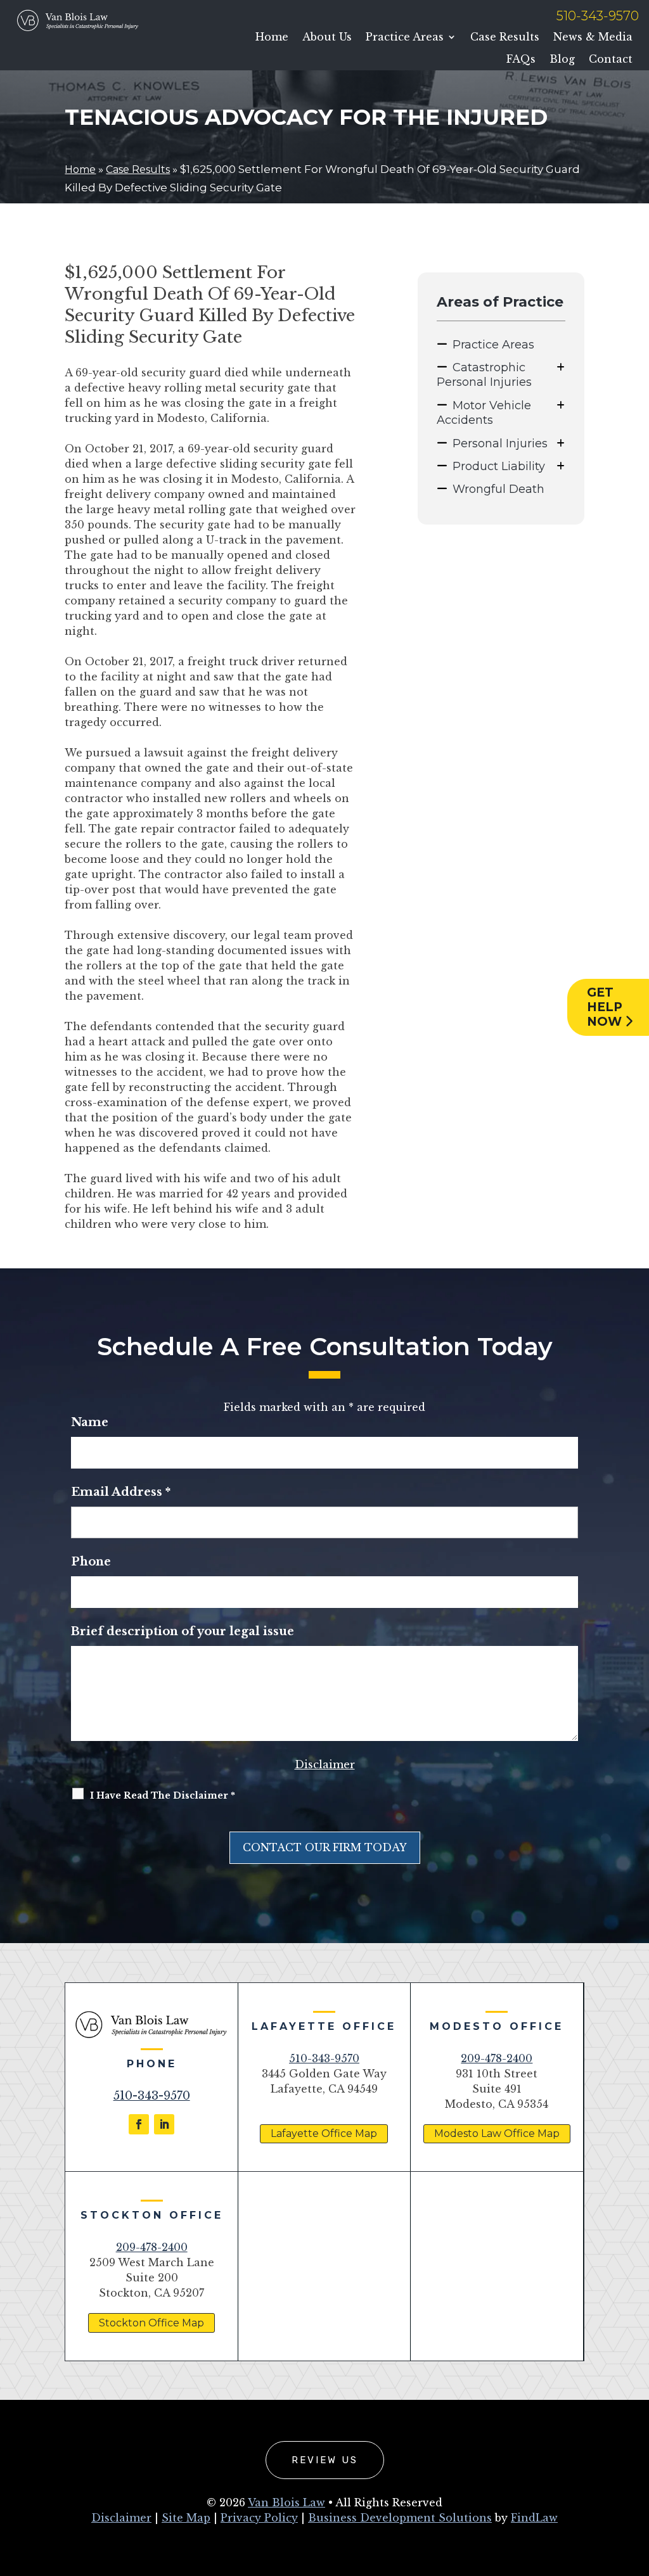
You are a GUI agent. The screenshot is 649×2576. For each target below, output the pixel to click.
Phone (91, 1562)
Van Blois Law (286, 2503)
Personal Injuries (500, 443)
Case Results (505, 37)
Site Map (186, 2518)
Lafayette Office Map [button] (324, 2133)
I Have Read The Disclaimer (163, 1795)
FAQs (521, 59)
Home (272, 37)
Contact (611, 59)
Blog (562, 59)
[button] (636, 2484)
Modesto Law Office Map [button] (497, 2133)
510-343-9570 (598, 16)
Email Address (121, 1492)
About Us (327, 37)
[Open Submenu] (561, 367)
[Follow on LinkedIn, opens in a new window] (164, 2124)
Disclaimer (325, 1764)
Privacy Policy (259, 2518)
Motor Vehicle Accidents (484, 413)
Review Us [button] (325, 2460)
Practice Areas (405, 37)
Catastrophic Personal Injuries (484, 375)
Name (90, 1422)
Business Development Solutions (400, 2518)
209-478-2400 (497, 2058)
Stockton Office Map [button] (151, 2323)
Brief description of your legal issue (183, 1631)
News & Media (593, 37)
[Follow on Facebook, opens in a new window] (139, 2124)
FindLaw (534, 2518)
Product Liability (499, 466)
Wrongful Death (498, 489)
